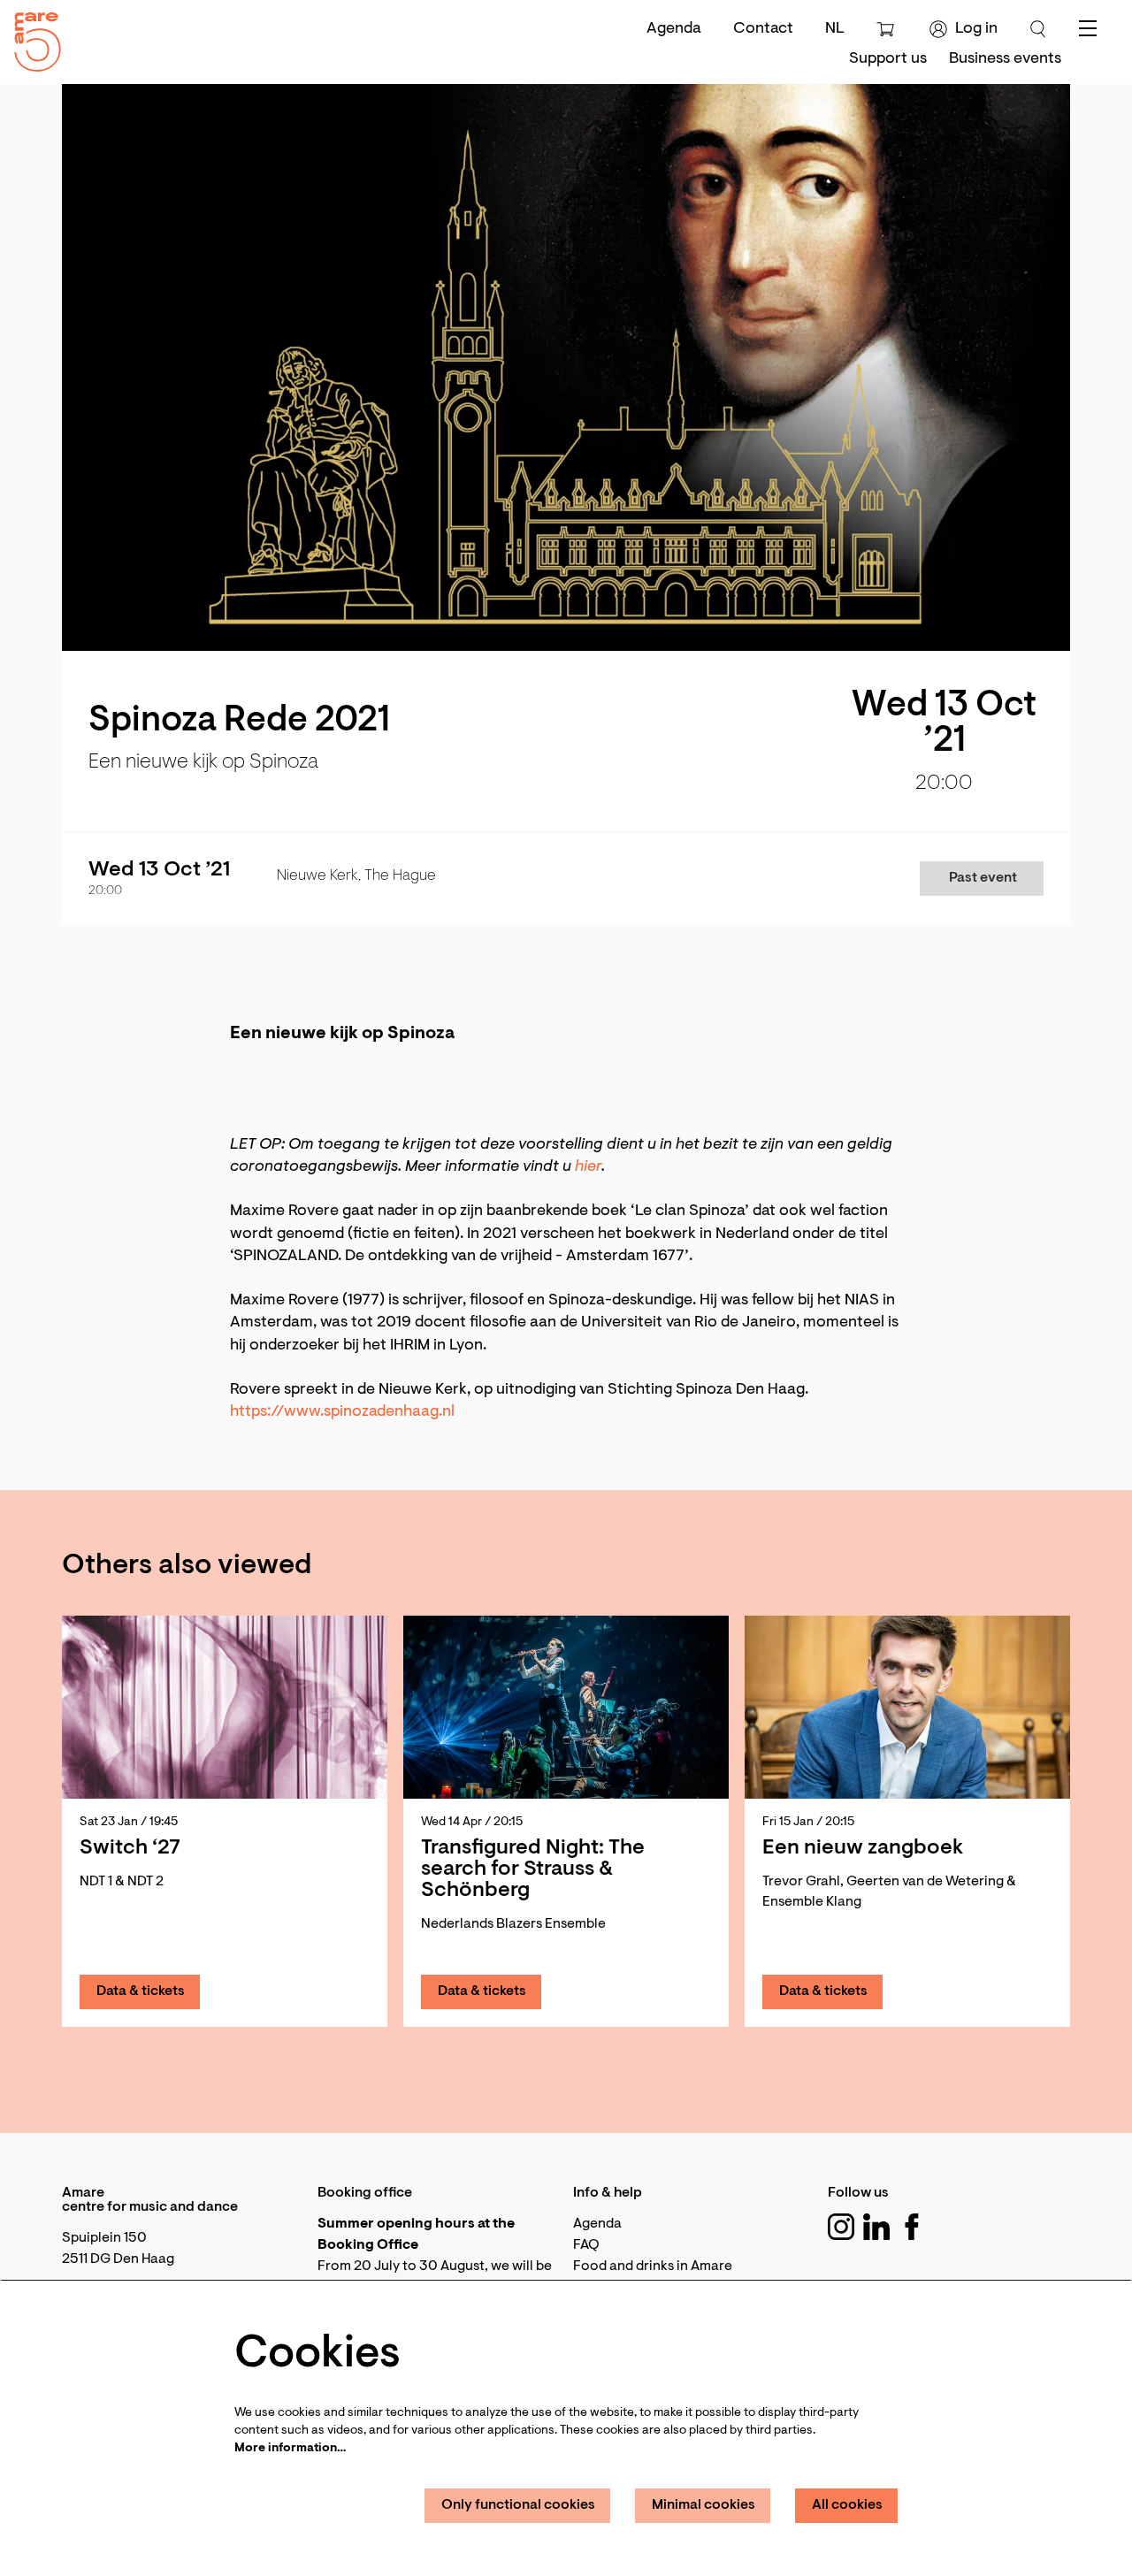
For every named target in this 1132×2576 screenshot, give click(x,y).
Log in (976, 29)
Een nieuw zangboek (863, 1848)
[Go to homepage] (31, 38)
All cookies (847, 2505)
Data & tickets (141, 1991)
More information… (290, 2449)
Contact (763, 29)
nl (835, 29)
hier (588, 1167)
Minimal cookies (704, 2505)
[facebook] (912, 2227)
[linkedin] (876, 2227)
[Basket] (887, 29)
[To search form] (1038, 29)
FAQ (586, 2245)
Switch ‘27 (130, 1848)
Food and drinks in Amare (653, 2266)
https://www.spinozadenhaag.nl (342, 1412)
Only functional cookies (518, 2505)
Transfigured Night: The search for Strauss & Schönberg (533, 1869)
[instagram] (841, 2227)
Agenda (674, 29)
